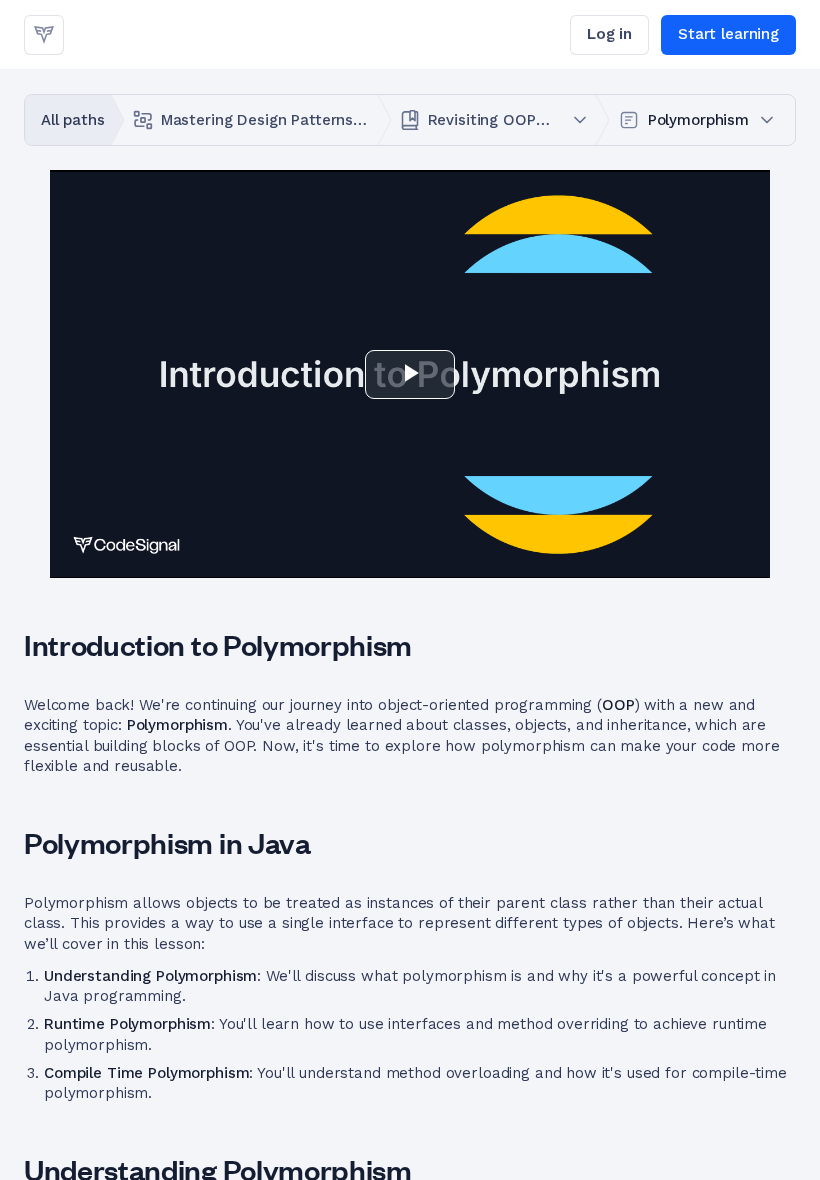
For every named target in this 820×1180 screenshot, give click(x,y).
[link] (44, 35)
